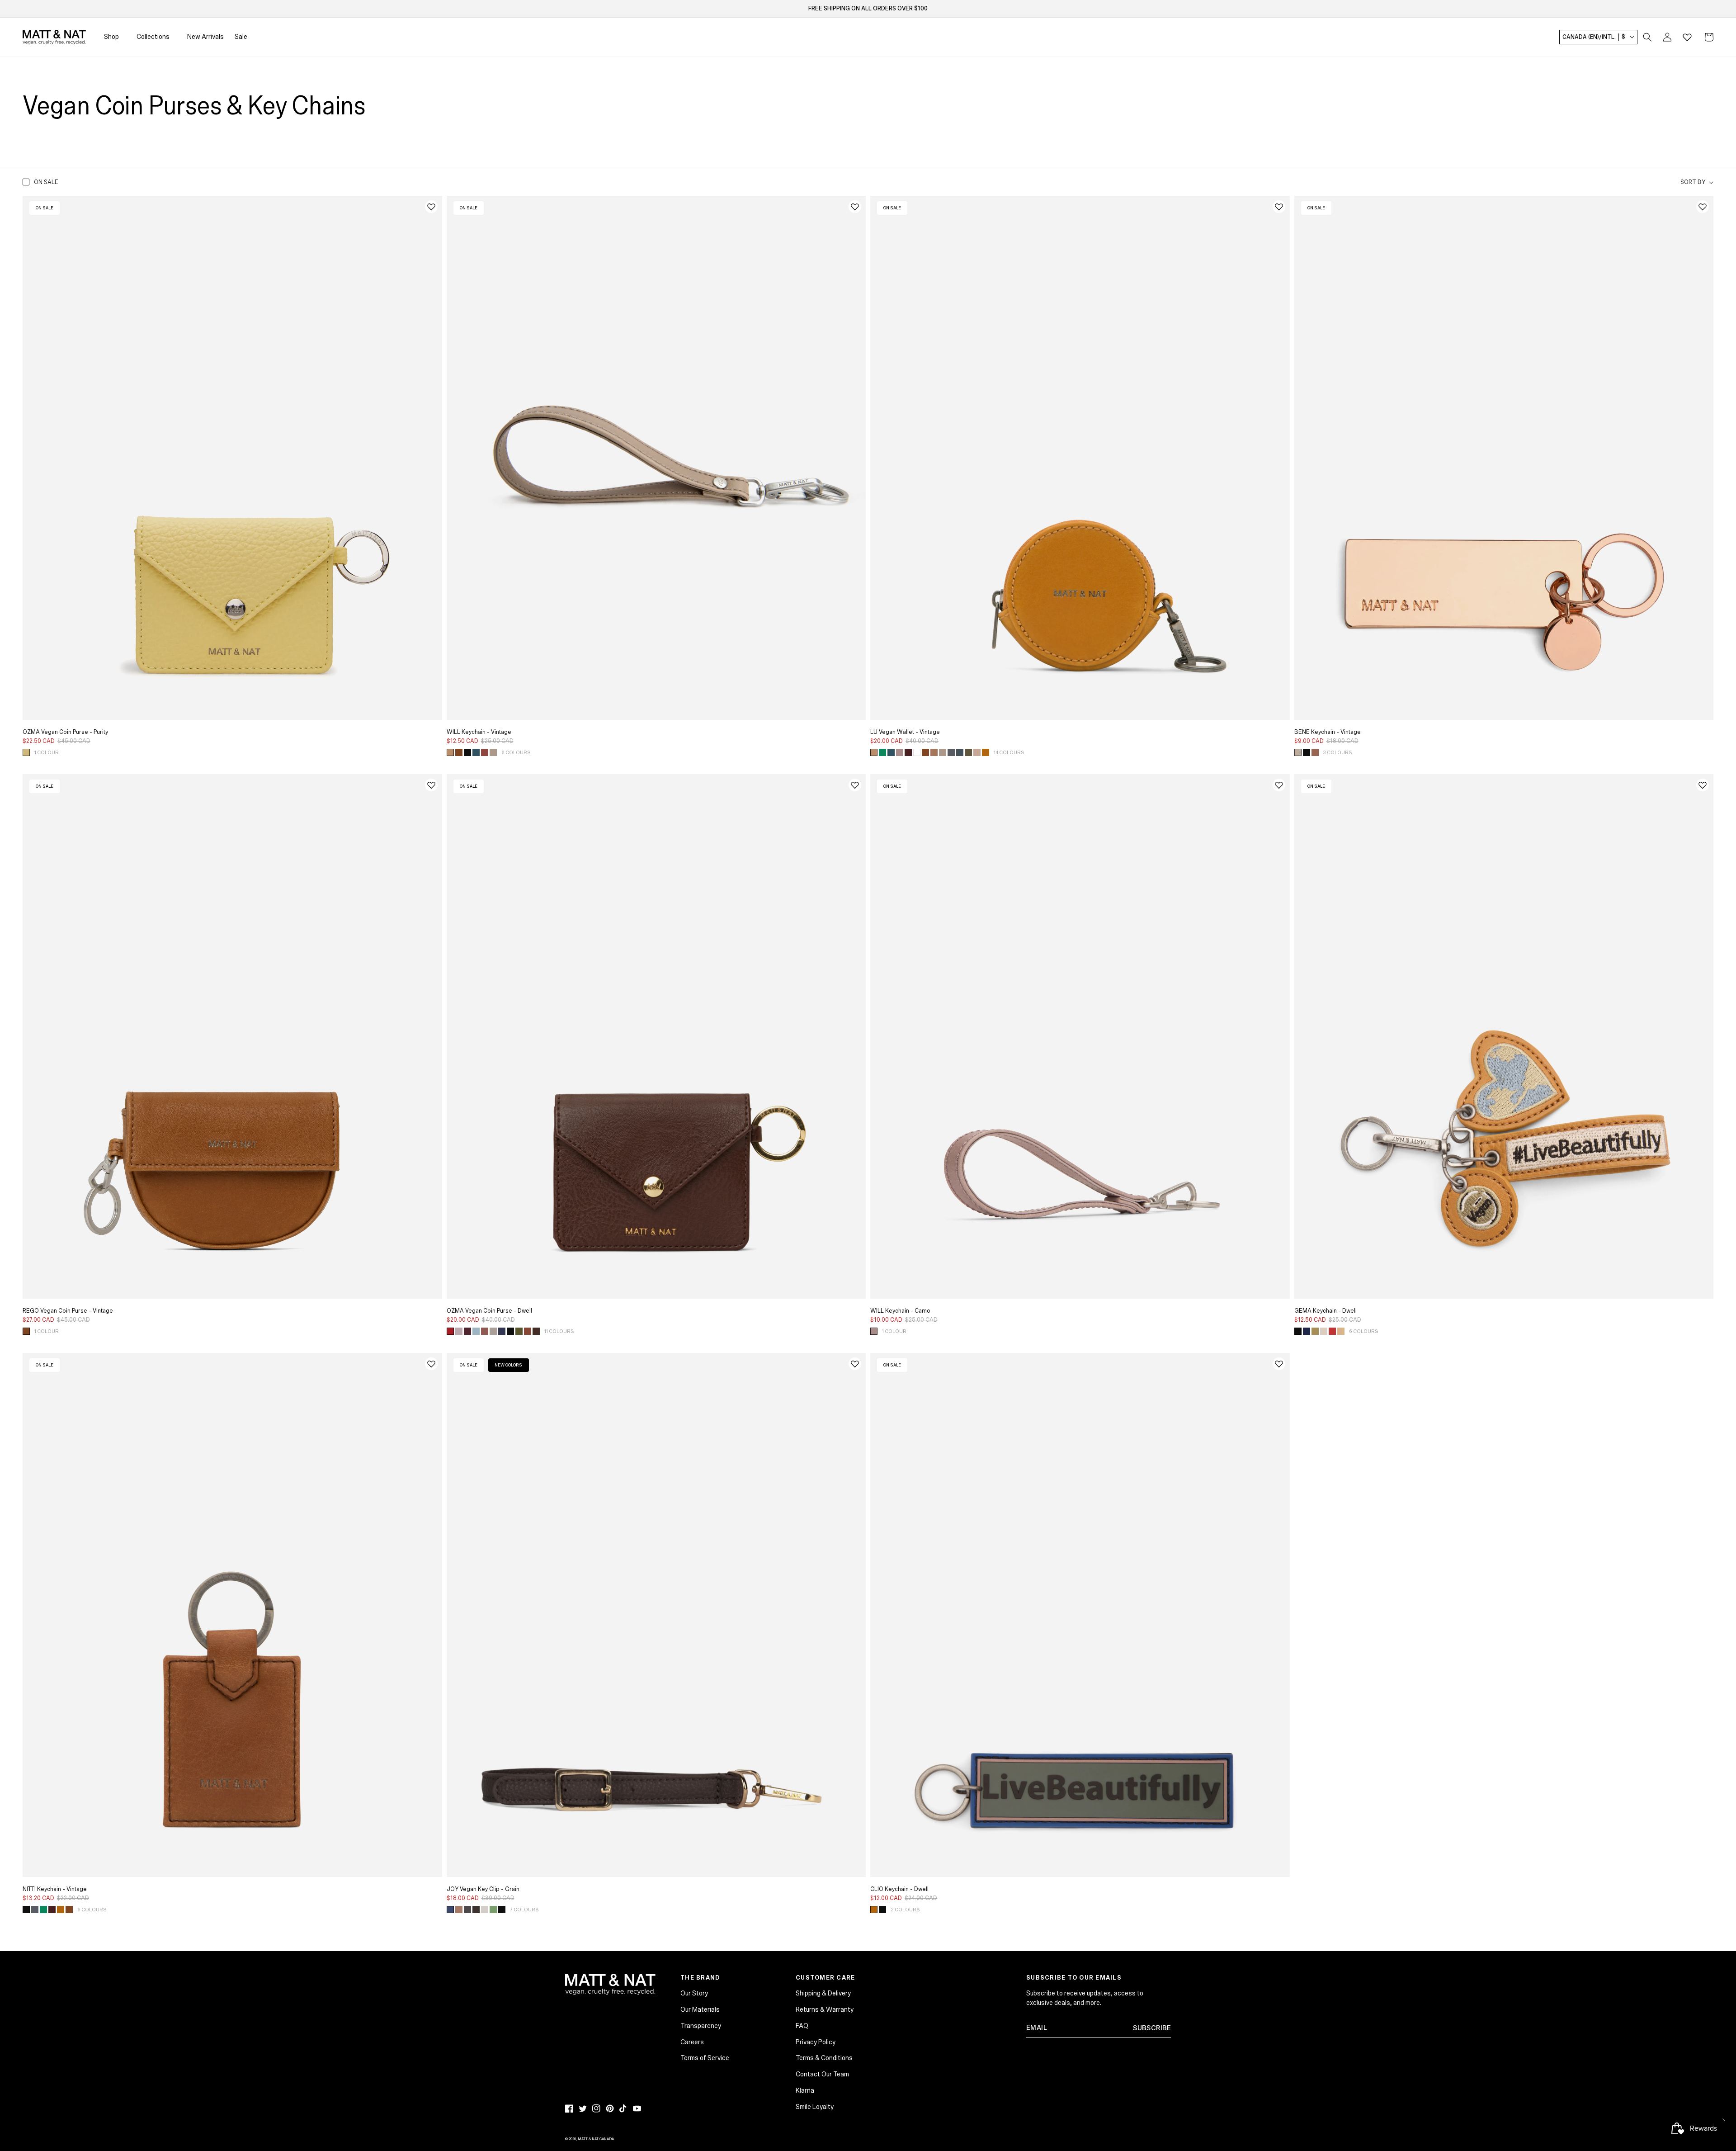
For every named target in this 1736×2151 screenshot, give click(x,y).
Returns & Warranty (825, 2009)
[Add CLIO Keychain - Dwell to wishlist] (1279, 1364)
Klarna (805, 2090)
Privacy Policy (816, 2042)
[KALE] (968, 752)
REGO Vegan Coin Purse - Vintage (68, 1311)
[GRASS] (1315, 1331)
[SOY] (934, 752)
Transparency (701, 2026)
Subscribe (1152, 2028)
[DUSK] (476, 1331)
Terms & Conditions (824, 2058)
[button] (1647, 37)
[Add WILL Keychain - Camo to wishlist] (1279, 785)
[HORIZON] (476, 752)
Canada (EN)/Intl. (1594, 37)
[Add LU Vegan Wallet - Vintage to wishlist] (1279, 207)
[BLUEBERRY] (450, 1910)
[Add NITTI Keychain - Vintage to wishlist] (431, 1364)
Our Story (694, 1993)
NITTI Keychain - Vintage (55, 1889)
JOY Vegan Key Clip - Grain (483, 1889)
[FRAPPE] (977, 752)
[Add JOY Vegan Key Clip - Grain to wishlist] (855, 1364)
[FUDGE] (476, 1910)
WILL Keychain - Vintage (479, 732)
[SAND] (1341, 1331)
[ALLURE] (502, 1331)
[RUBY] (1332, 1331)
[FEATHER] (493, 752)
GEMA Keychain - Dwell (1326, 1311)
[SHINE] (986, 752)
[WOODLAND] (536, 1331)
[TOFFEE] (459, 1910)
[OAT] (485, 1910)
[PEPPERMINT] (493, 1910)
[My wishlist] (1687, 37)
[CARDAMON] (450, 752)
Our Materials (700, 2009)
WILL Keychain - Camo (900, 1311)
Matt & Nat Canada (596, 2139)
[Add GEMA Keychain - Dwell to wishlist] (1703, 785)
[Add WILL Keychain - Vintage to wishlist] (855, 207)
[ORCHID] (900, 752)
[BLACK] (467, 752)
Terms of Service (705, 2058)
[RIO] (908, 752)
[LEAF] (519, 1331)
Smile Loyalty (815, 2107)
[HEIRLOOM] (485, 752)
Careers (692, 2042)
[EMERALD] (882, 752)
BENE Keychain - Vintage (1328, 732)
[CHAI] (528, 1331)
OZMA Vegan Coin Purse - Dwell (489, 1311)
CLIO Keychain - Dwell (899, 1889)
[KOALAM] (1324, 1331)
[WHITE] (917, 752)
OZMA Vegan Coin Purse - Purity (65, 732)
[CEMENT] (493, 1331)
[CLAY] (485, 1331)
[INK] (1307, 1331)
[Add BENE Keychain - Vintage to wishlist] (1703, 207)
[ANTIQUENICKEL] (1298, 752)
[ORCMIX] (874, 1331)
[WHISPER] (459, 1331)
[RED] (450, 1331)
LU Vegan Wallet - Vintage (905, 732)
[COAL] (467, 1910)
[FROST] (960, 752)
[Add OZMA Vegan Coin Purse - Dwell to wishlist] (855, 785)
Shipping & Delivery (823, 1993)
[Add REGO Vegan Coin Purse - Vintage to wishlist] (431, 785)
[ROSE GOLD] (1315, 752)
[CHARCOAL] (951, 752)
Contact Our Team (822, 2074)
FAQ (802, 2026)
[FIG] (467, 1331)
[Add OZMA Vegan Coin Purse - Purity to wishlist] (431, 207)
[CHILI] (459, 752)
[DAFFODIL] (26, 752)
